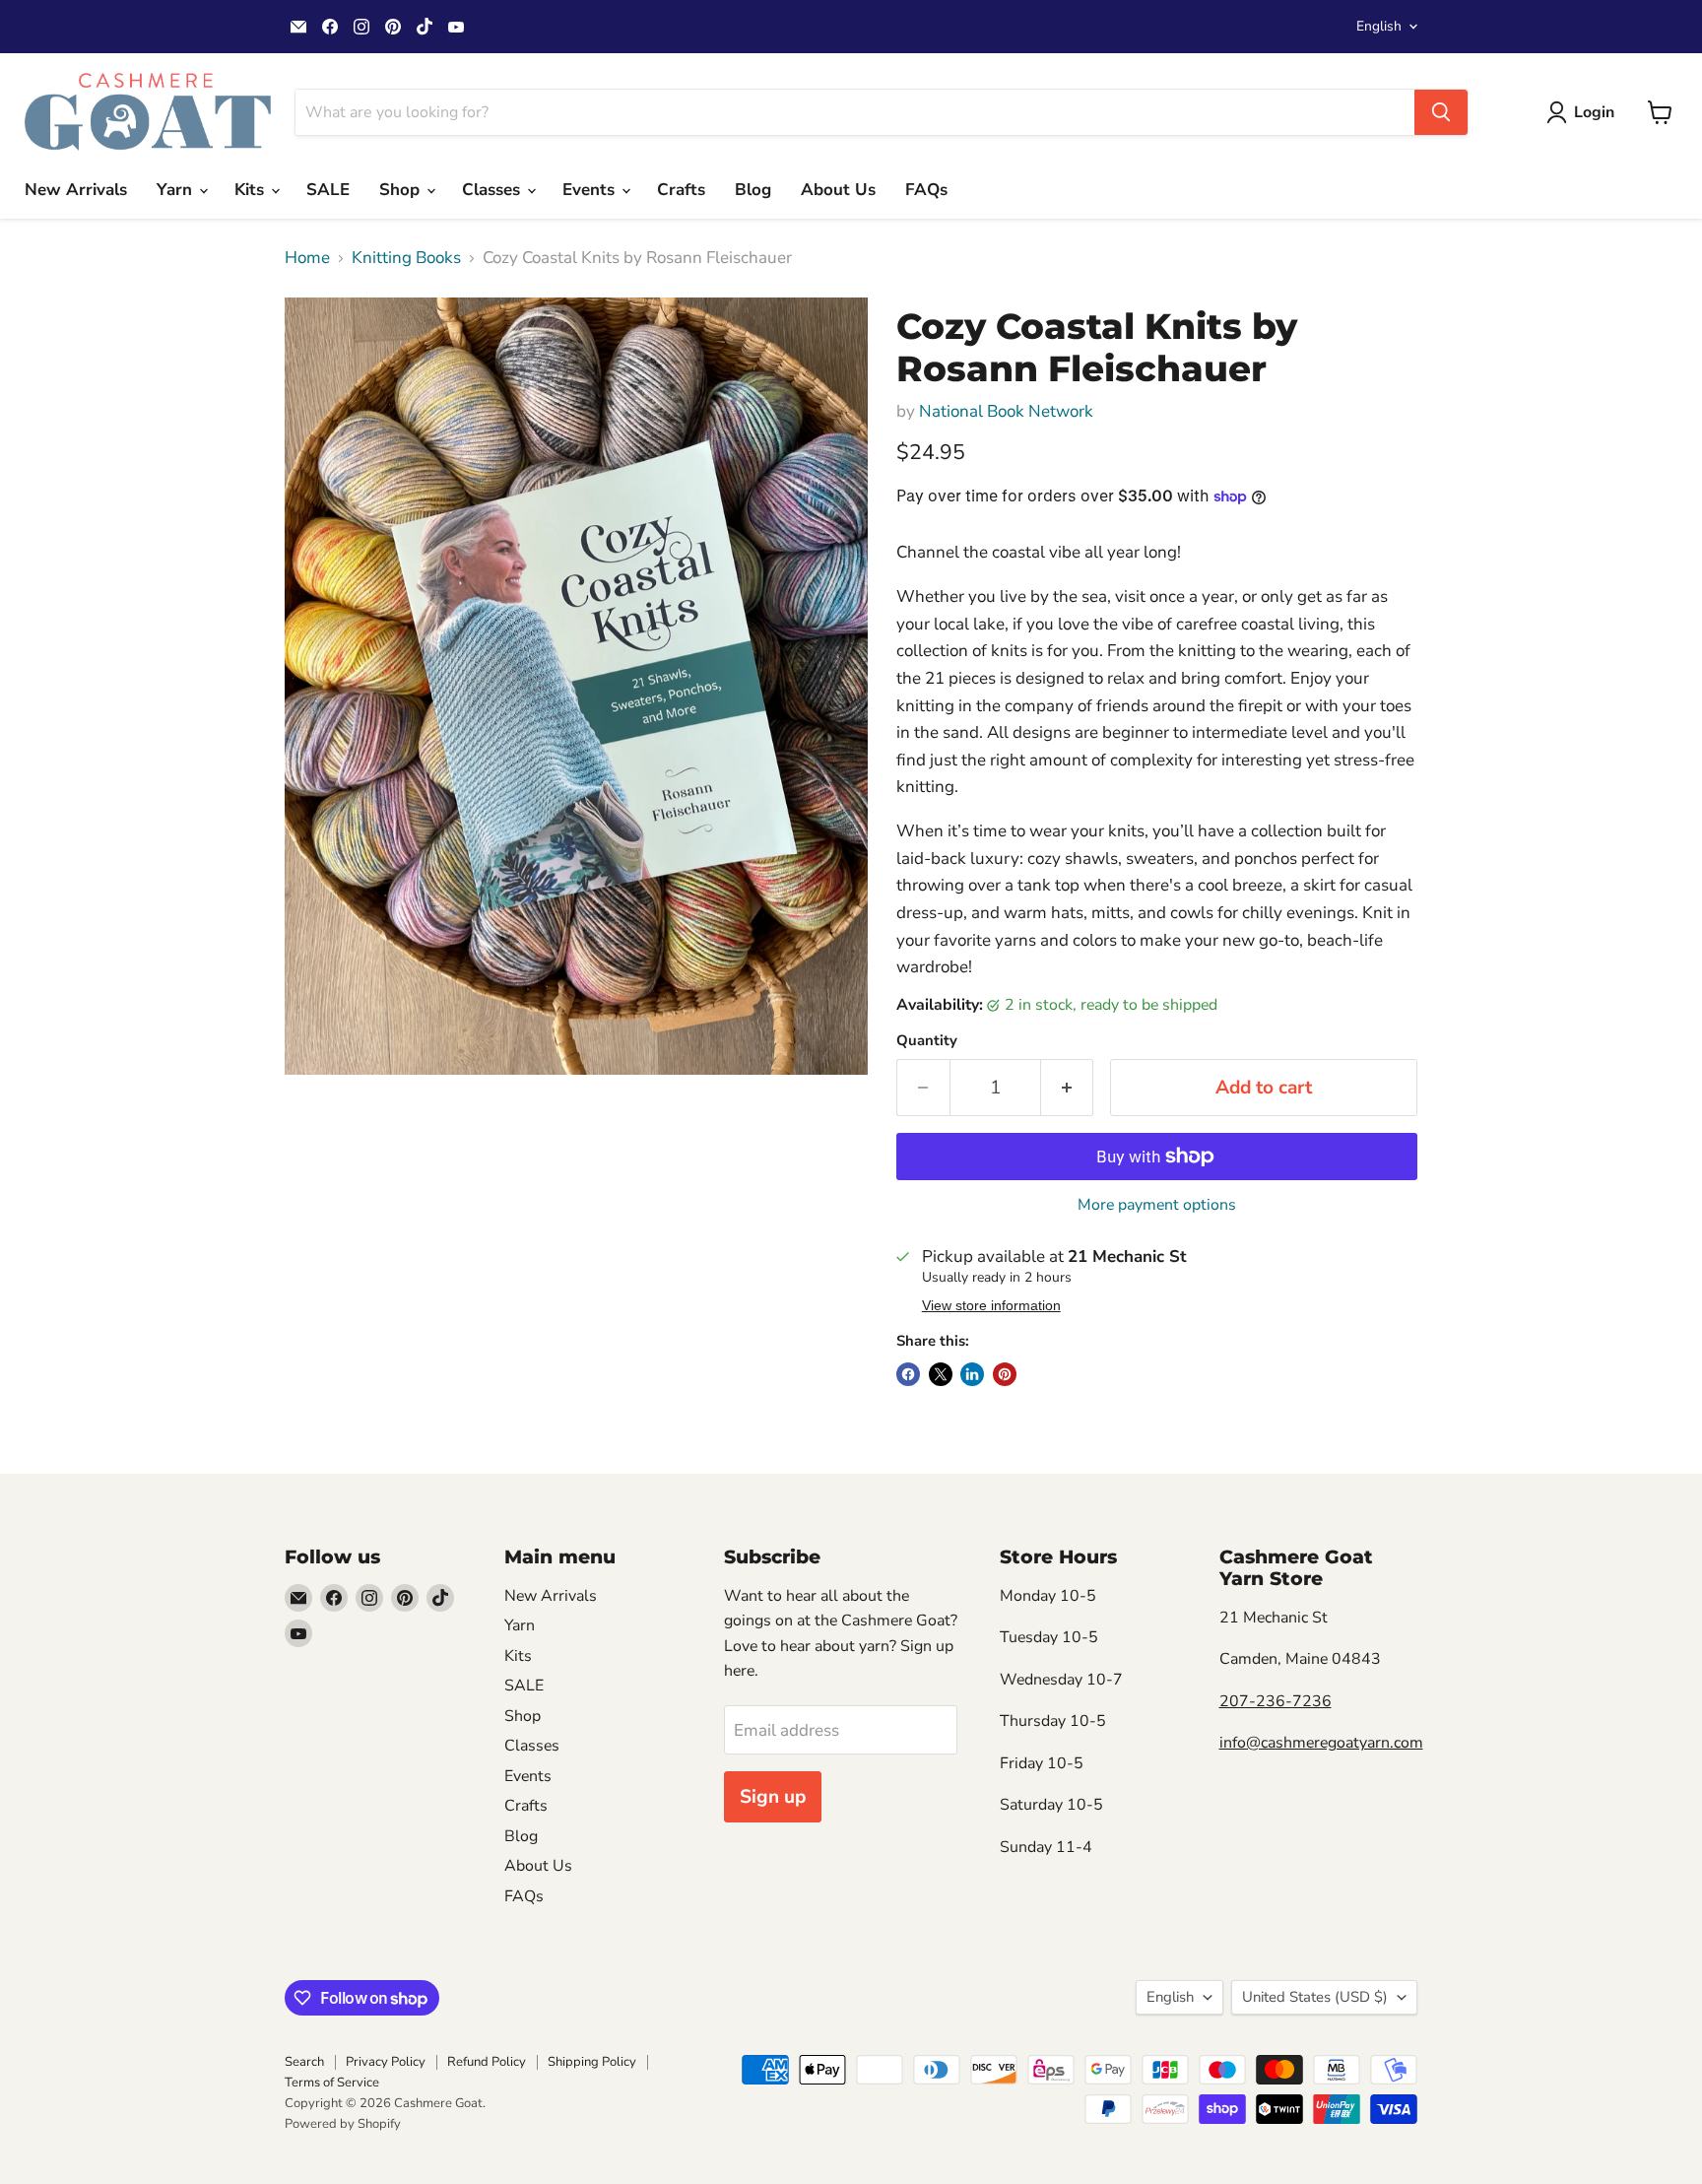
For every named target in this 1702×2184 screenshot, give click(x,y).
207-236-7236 (1276, 1701)
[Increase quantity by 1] (1068, 1088)
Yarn (177, 190)
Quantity (927, 1041)
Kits (252, 190)
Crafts (681, 190)
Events (591, 190)
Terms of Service (332, 2083)
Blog (753, 190)
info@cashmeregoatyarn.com (1321, 1743)
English (1379, 26)
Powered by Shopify (343, 2124)
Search (304, 2062)
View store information (991, 1306)
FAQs (926, 190)
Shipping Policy (592, 2062)
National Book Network (1006, 411)
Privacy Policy (386, 2062)
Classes (493, 190)
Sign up (773, 1797)
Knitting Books (406, 258)
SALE (328, 190)
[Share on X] (941, 1374)
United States (1315, 1997)
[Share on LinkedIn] (972, 1374)
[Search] (1441, 112)
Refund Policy (487, 2062)
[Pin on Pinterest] (1005, 1374)
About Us (838, 190)
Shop (402, 190)
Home (307, 258)
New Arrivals (76, 190)
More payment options (1157, 1205)
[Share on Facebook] (908, 1374)
